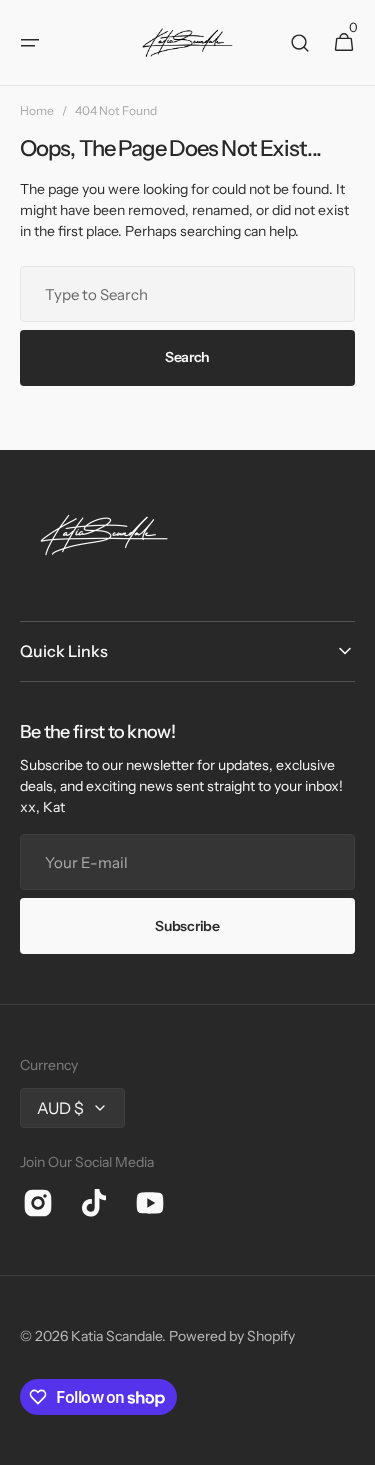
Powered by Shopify (232, 1336)
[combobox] (187, 294)
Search (187, 357)
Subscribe (187, 926)
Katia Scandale (116, 1336)
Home (37, 110)
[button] (30, 43)
